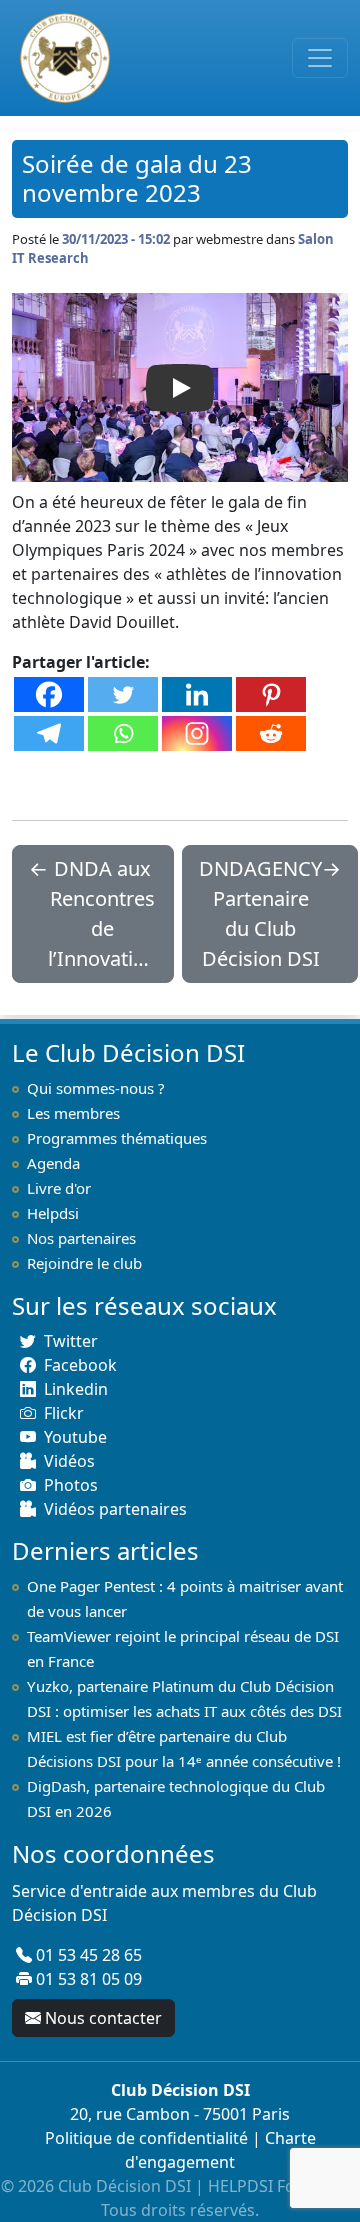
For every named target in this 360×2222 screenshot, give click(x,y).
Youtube (75, 1437)
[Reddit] (271, 733)
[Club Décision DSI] (61, 58)
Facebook (80, 1365)
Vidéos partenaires (115, 1509)
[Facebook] (49, 694)
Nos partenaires (81, 1238)
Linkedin (76, 1389)
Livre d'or (59, 1188)
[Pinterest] (271, 694)
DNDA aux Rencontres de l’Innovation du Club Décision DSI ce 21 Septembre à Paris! (102, 914)
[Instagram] (197, 733)
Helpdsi (53, 1213)
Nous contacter (103, 2018)
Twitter (71, 1341)
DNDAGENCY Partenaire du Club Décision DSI (260, 913)
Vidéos (69, 1461)
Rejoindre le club (84, 1263)
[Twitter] (123, 694)
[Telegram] (49, 733)
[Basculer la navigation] (320, 58)
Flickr (64, 1413)
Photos (71, 1485)
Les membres (73, 1113)
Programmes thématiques (117, 1138)
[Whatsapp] (123, 733)
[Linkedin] (197, 694)
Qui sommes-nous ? (96, 1088)
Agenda (53, 1163)
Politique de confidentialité (146, 2138)
